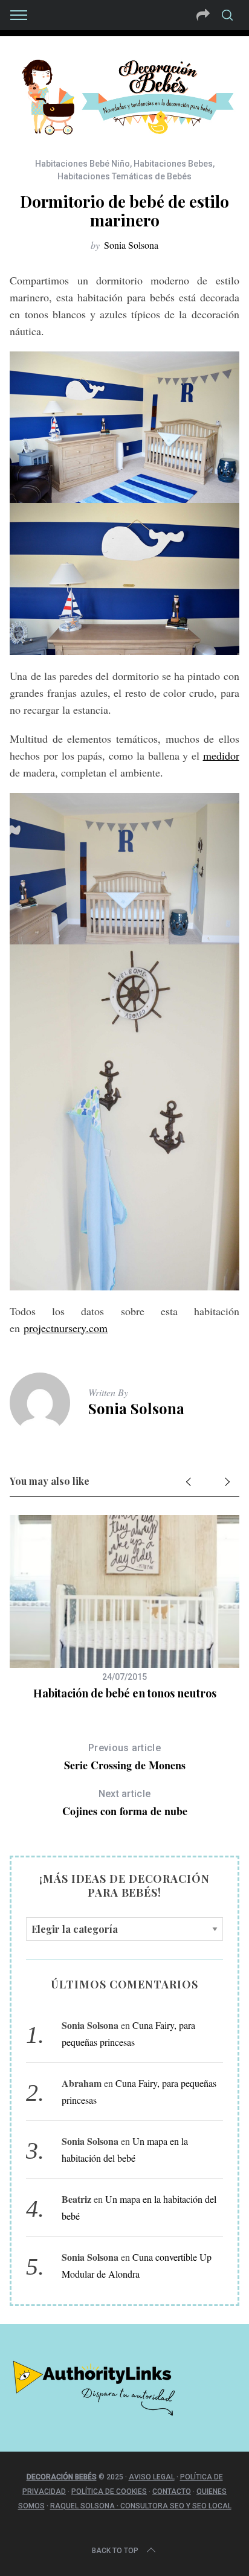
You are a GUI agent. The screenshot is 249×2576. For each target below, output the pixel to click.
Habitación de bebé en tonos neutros (125, 1693)
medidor (221, 755)
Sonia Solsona (131, 245)
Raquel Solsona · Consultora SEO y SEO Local (141, 2506)
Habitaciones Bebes (173, 164)
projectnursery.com (66, 1328)
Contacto (172, 2491)
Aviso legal (152, 2477)
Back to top (115, 2551)
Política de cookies (109, 2491)
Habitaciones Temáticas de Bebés (124, 176)
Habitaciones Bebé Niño (82, 164)
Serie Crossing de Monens (125, 1757)
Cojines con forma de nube (125, 1803)
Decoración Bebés (62, 2477)
